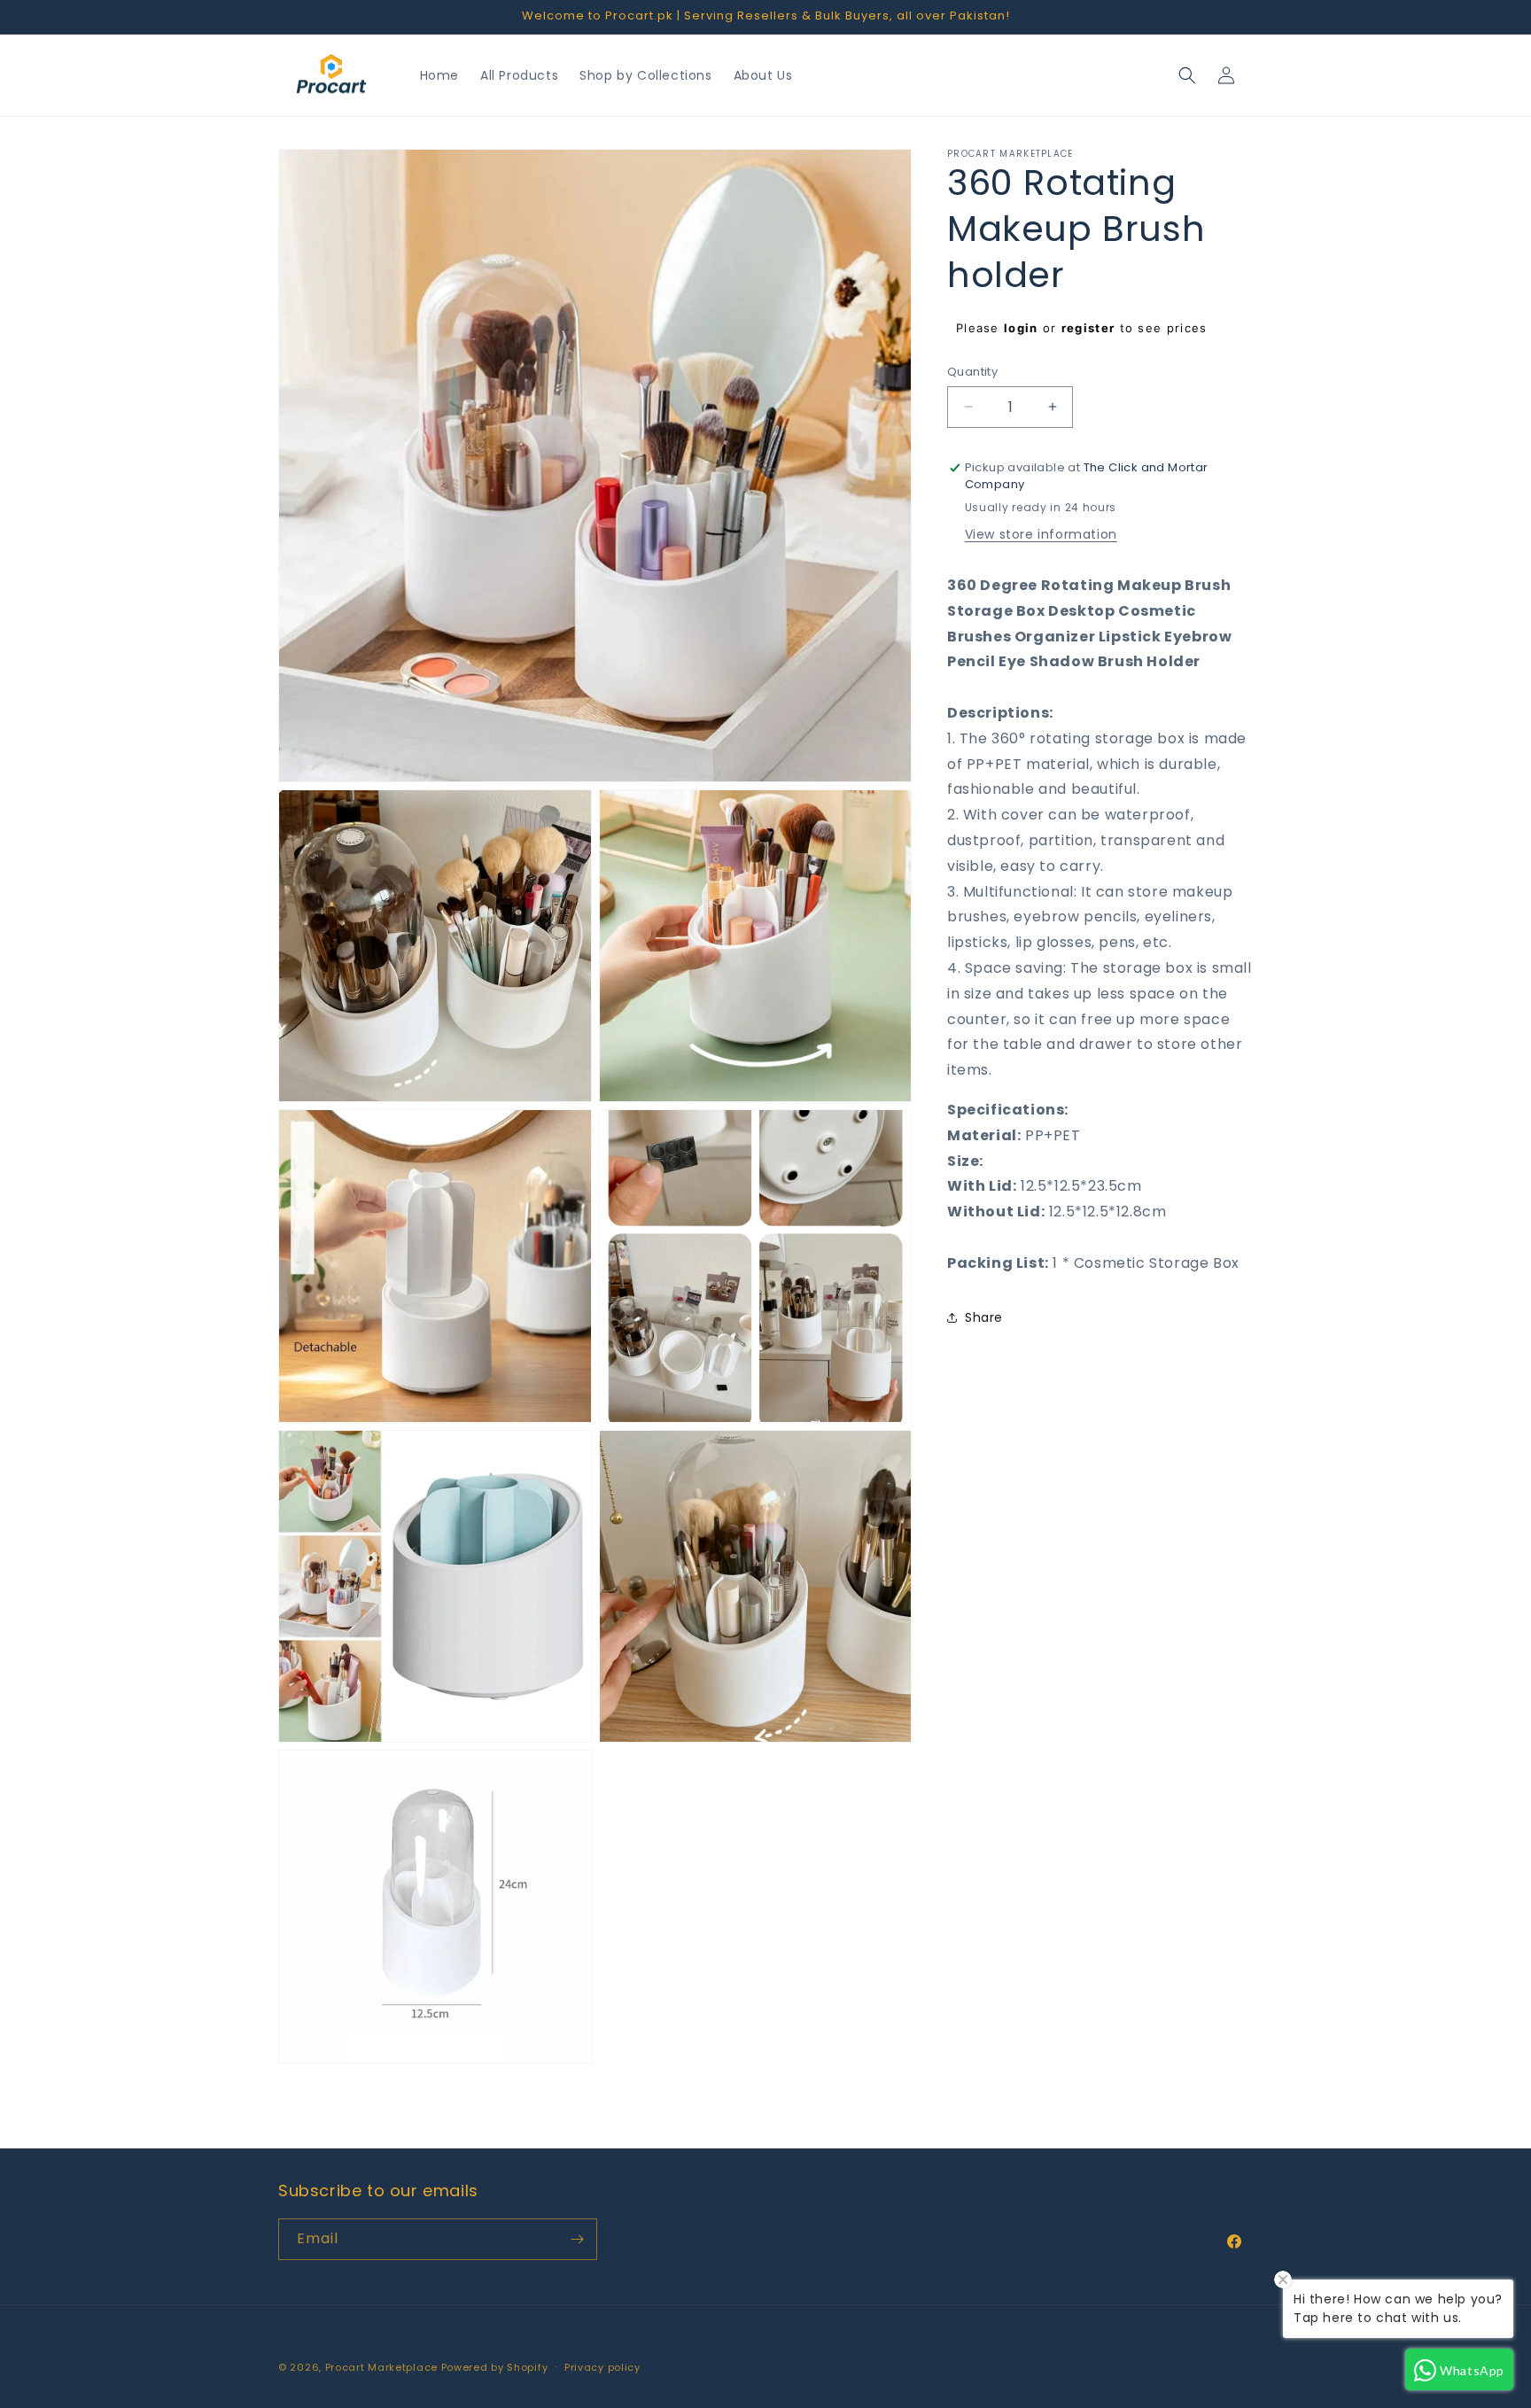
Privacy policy (602, 2367)
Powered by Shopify (495, 2367)
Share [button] (984, 1317)
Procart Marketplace (381, 2367)
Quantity (972, 372)
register (1088, 328)
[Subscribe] (577, 2239)
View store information (1041, 534)
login (1021, 328)
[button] (1187, 75)
